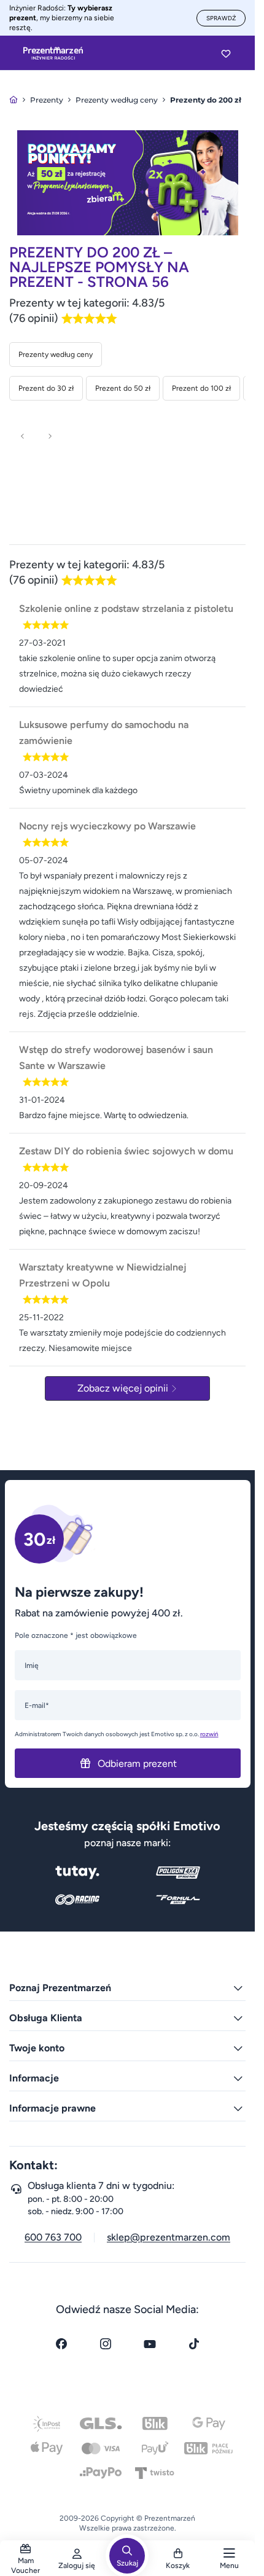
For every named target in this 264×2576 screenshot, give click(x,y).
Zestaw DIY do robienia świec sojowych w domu (126, 1151)
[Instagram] (106, 2344)
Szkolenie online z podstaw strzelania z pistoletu (126, 609)
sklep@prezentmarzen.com (169, 2237)
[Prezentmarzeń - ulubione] (226, 53)
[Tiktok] (194, 2344)
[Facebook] (61, 2344)
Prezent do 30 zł (46, 388)
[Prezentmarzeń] (53, 53)
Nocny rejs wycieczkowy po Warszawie (107, 826)
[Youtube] (150, 2344)
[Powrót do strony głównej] (14, 100)
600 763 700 (53, 2237)
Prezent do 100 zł (201, 388)
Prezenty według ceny (56, 354)
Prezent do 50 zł (123, 388)
